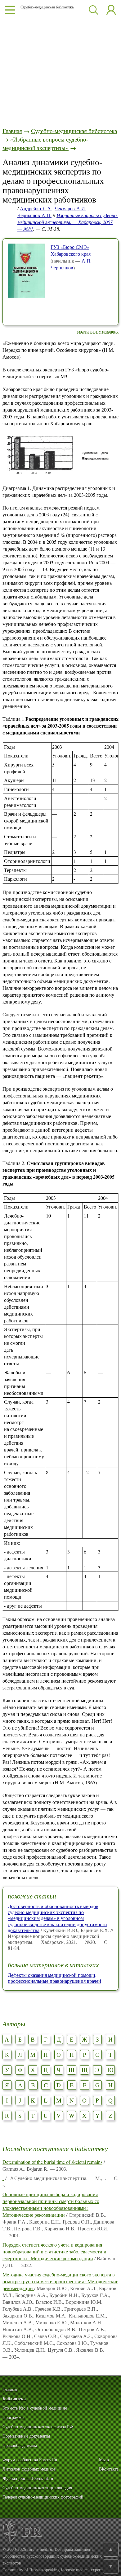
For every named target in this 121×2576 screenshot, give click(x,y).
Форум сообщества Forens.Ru (30, 2460)
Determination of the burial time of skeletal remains (52, 2162)
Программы (13, 2418)
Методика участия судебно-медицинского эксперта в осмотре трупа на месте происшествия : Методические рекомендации (60, 2281)
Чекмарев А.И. (70, 208)
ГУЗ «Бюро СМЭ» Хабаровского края (71, 250)
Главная (12, 131)
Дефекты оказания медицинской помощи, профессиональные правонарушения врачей (54, 1978)
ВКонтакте (109, 2469)
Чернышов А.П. (34, 215)
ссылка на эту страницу (98, 331)
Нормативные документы (26, 2436)
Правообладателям (20, 2446)
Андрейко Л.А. (36, 208)
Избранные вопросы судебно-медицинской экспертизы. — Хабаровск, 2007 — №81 (68, 222)
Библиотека (14, 2399)
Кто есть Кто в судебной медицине (35, 2408)
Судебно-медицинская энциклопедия (37, 2488)
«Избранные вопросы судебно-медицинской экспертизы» (45, 143)
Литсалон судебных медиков (29, 2469)
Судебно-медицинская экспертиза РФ (38, 2427)
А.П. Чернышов (71, 264)
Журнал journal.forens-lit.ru (28, 2478)
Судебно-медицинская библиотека (74, 131)
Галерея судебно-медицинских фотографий (43, 2497)
